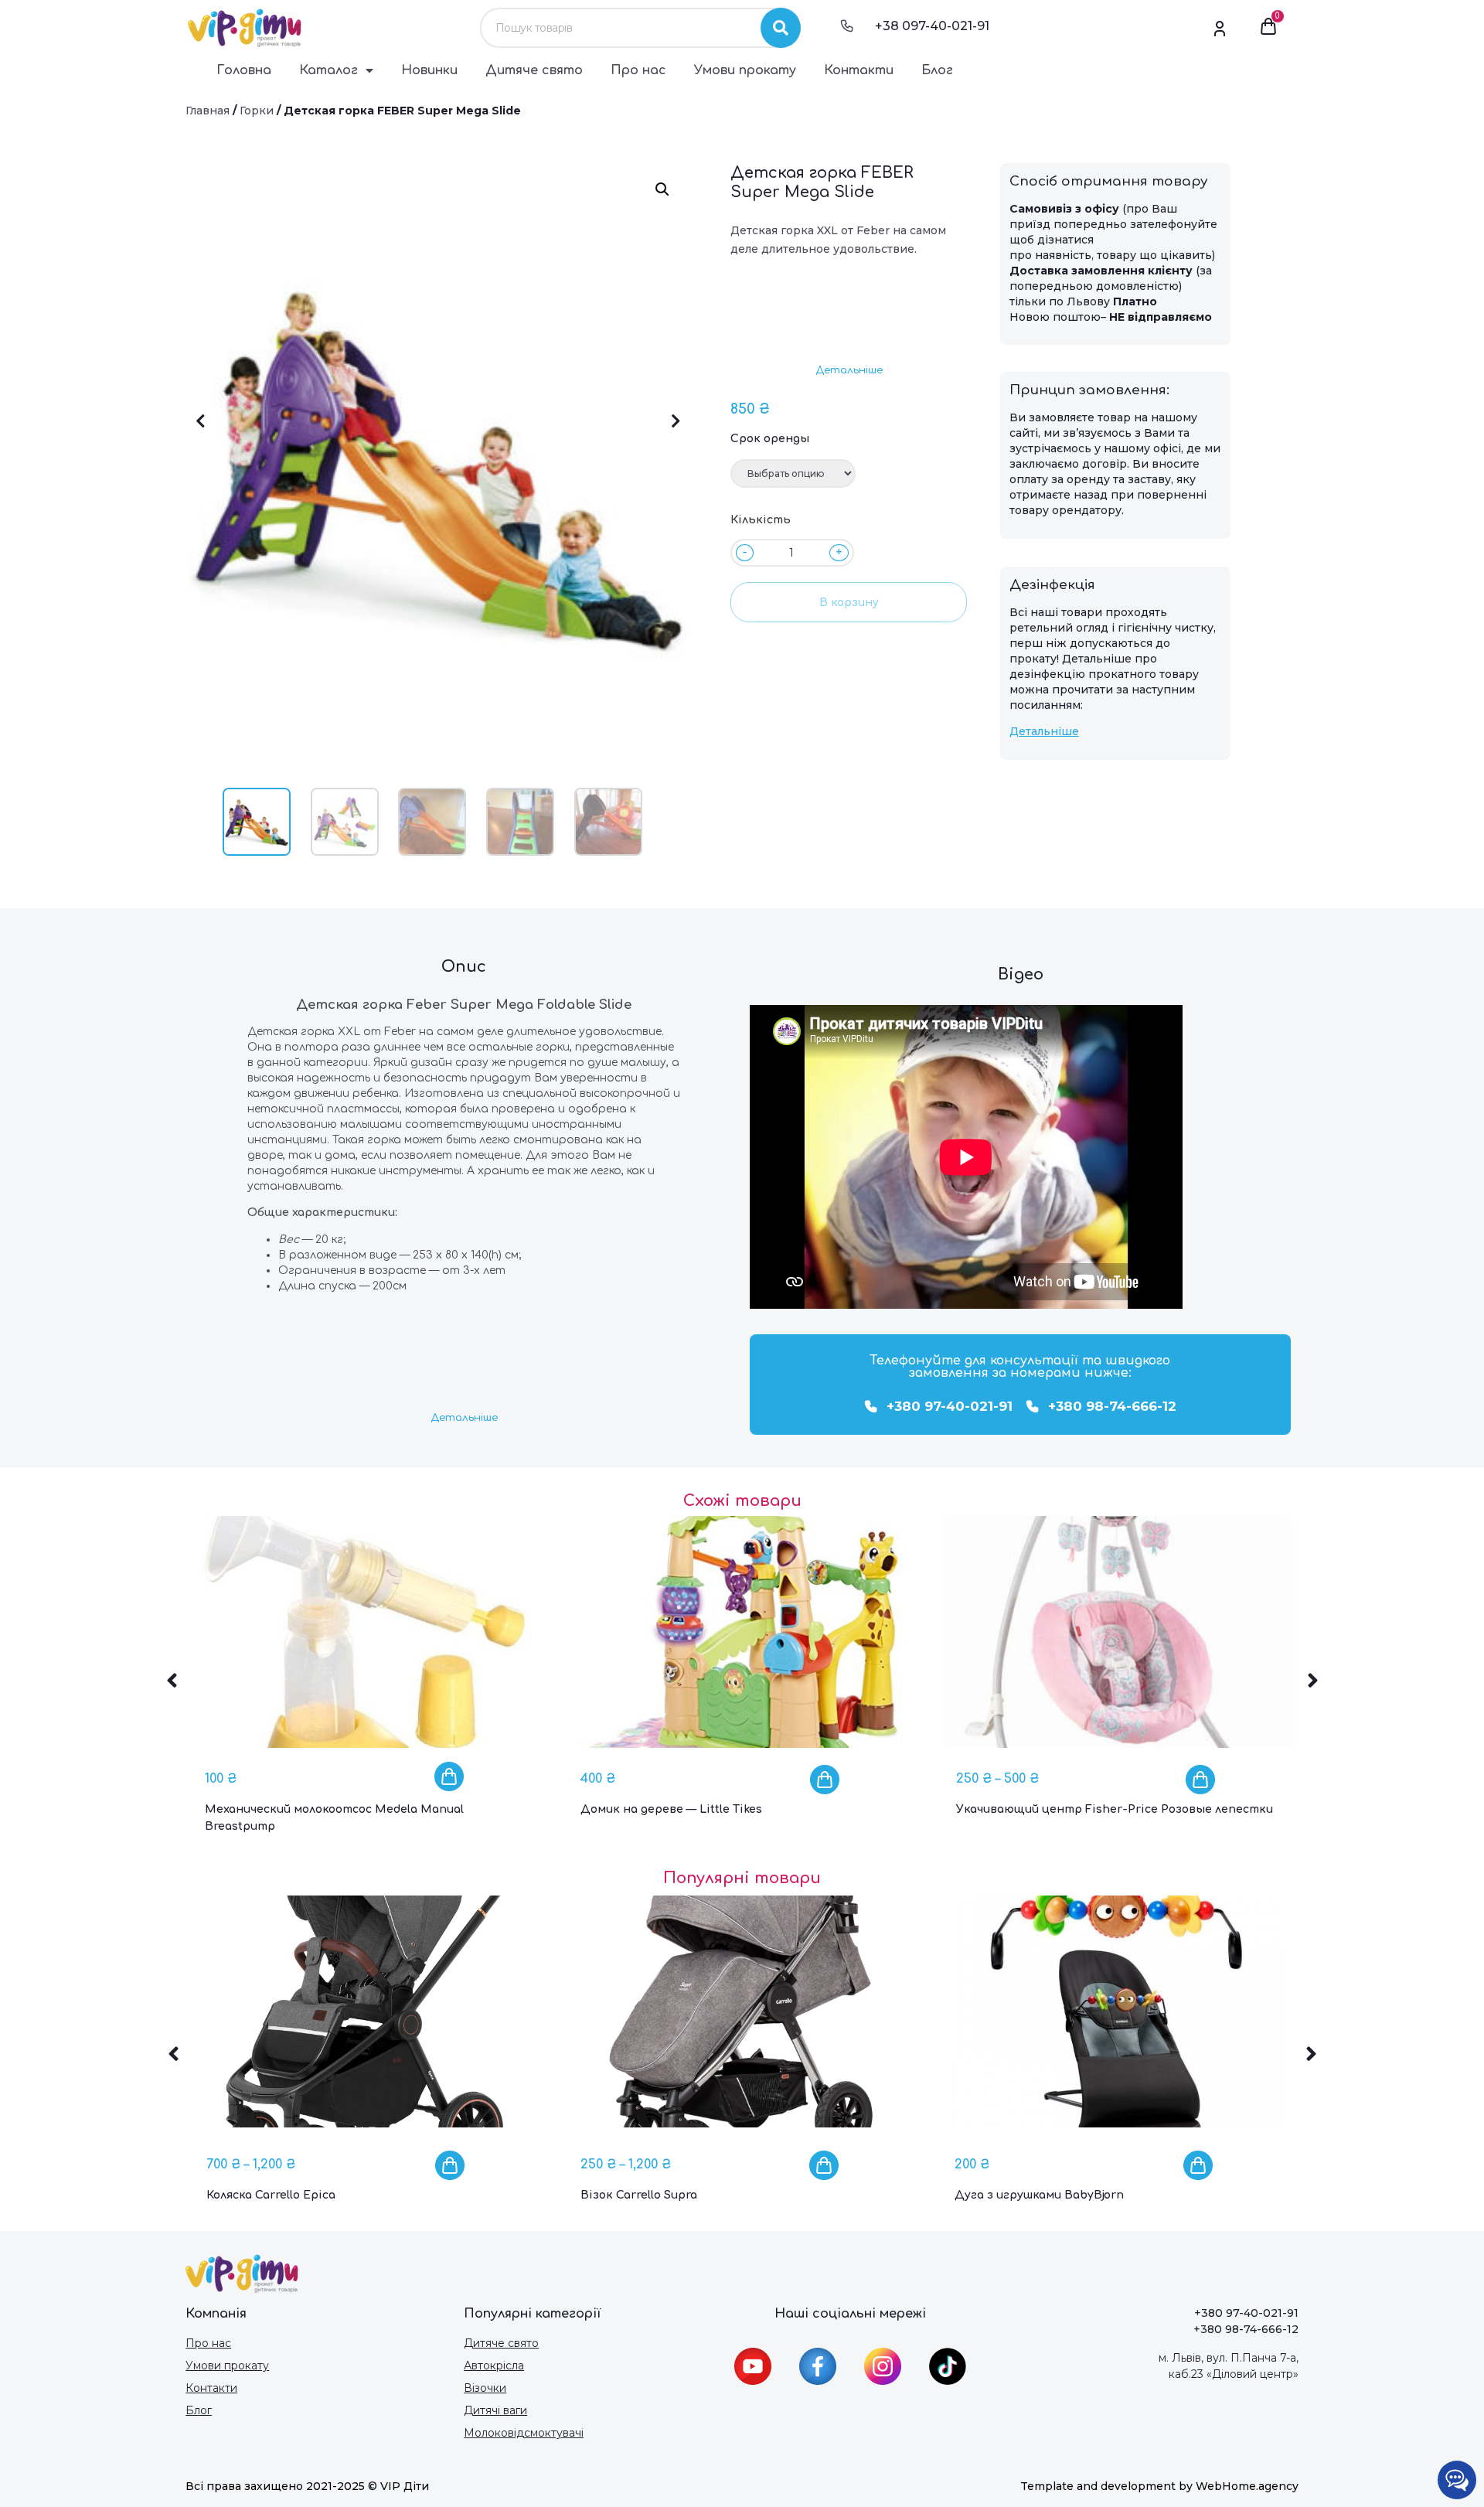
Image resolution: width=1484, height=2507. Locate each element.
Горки (257, 111)
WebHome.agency (1247, 2486)
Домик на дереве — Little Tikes (671, 1809)
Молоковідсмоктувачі (524, 2433)
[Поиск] (781, 28)
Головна (244, 70)
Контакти (859, 70)
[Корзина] (1268, 28)
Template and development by (1108, 2486)
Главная (208, 111)
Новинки (429, 70)
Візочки (485, 2388)
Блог (937, 70)
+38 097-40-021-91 (932, 26)
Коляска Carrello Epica (271, 2195)
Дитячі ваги (495, 2410)
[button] (849, 371)
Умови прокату (745, 70)
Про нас (638, 70)
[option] (367, 1688)
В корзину (849, 603)
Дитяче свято (534, 70)
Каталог (328, 70)
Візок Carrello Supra (639, 2195)
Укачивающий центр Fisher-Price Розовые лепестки (1115, 1809)
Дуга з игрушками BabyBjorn (1039, 2195)
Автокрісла (494, 2366)
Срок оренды (770, 439)
